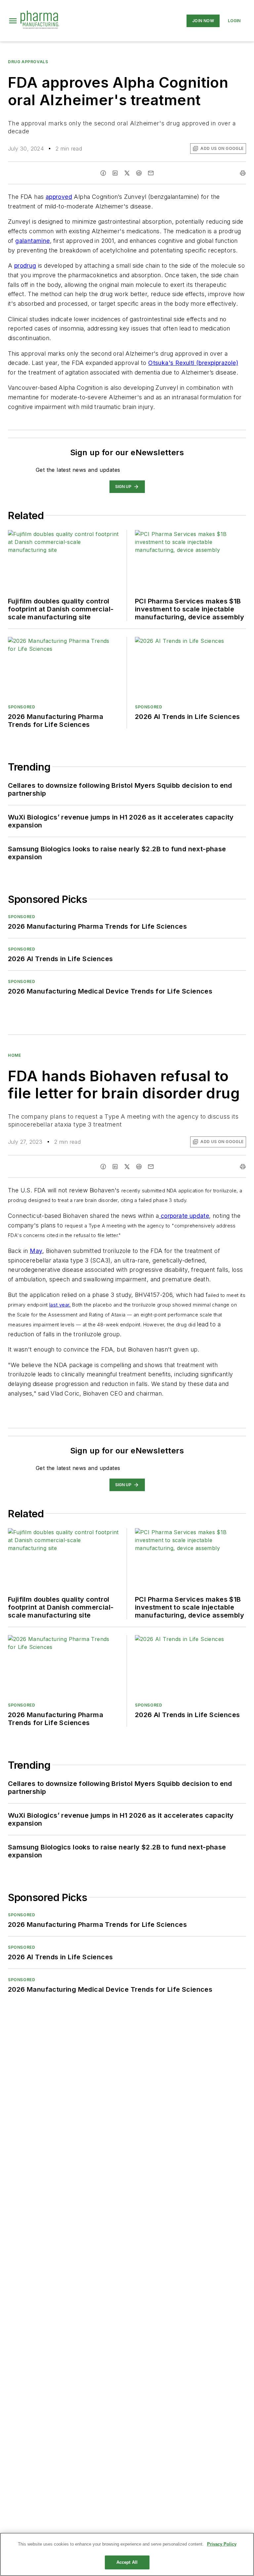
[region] (127, 2554)
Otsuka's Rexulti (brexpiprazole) (193, 363)
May (36, 1251)
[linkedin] (115, 173)
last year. (60, 1305)
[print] (243, 173)
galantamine (32, 241)
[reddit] (139, 173)
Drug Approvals (28, 62)
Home (14, 1055)
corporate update (184, 1216)
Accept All (127, 2562)
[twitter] (127, 173)
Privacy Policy (222, 2544)
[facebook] (103, 173)
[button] (13, 21)
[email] (151, 173)
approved (59, 197)
